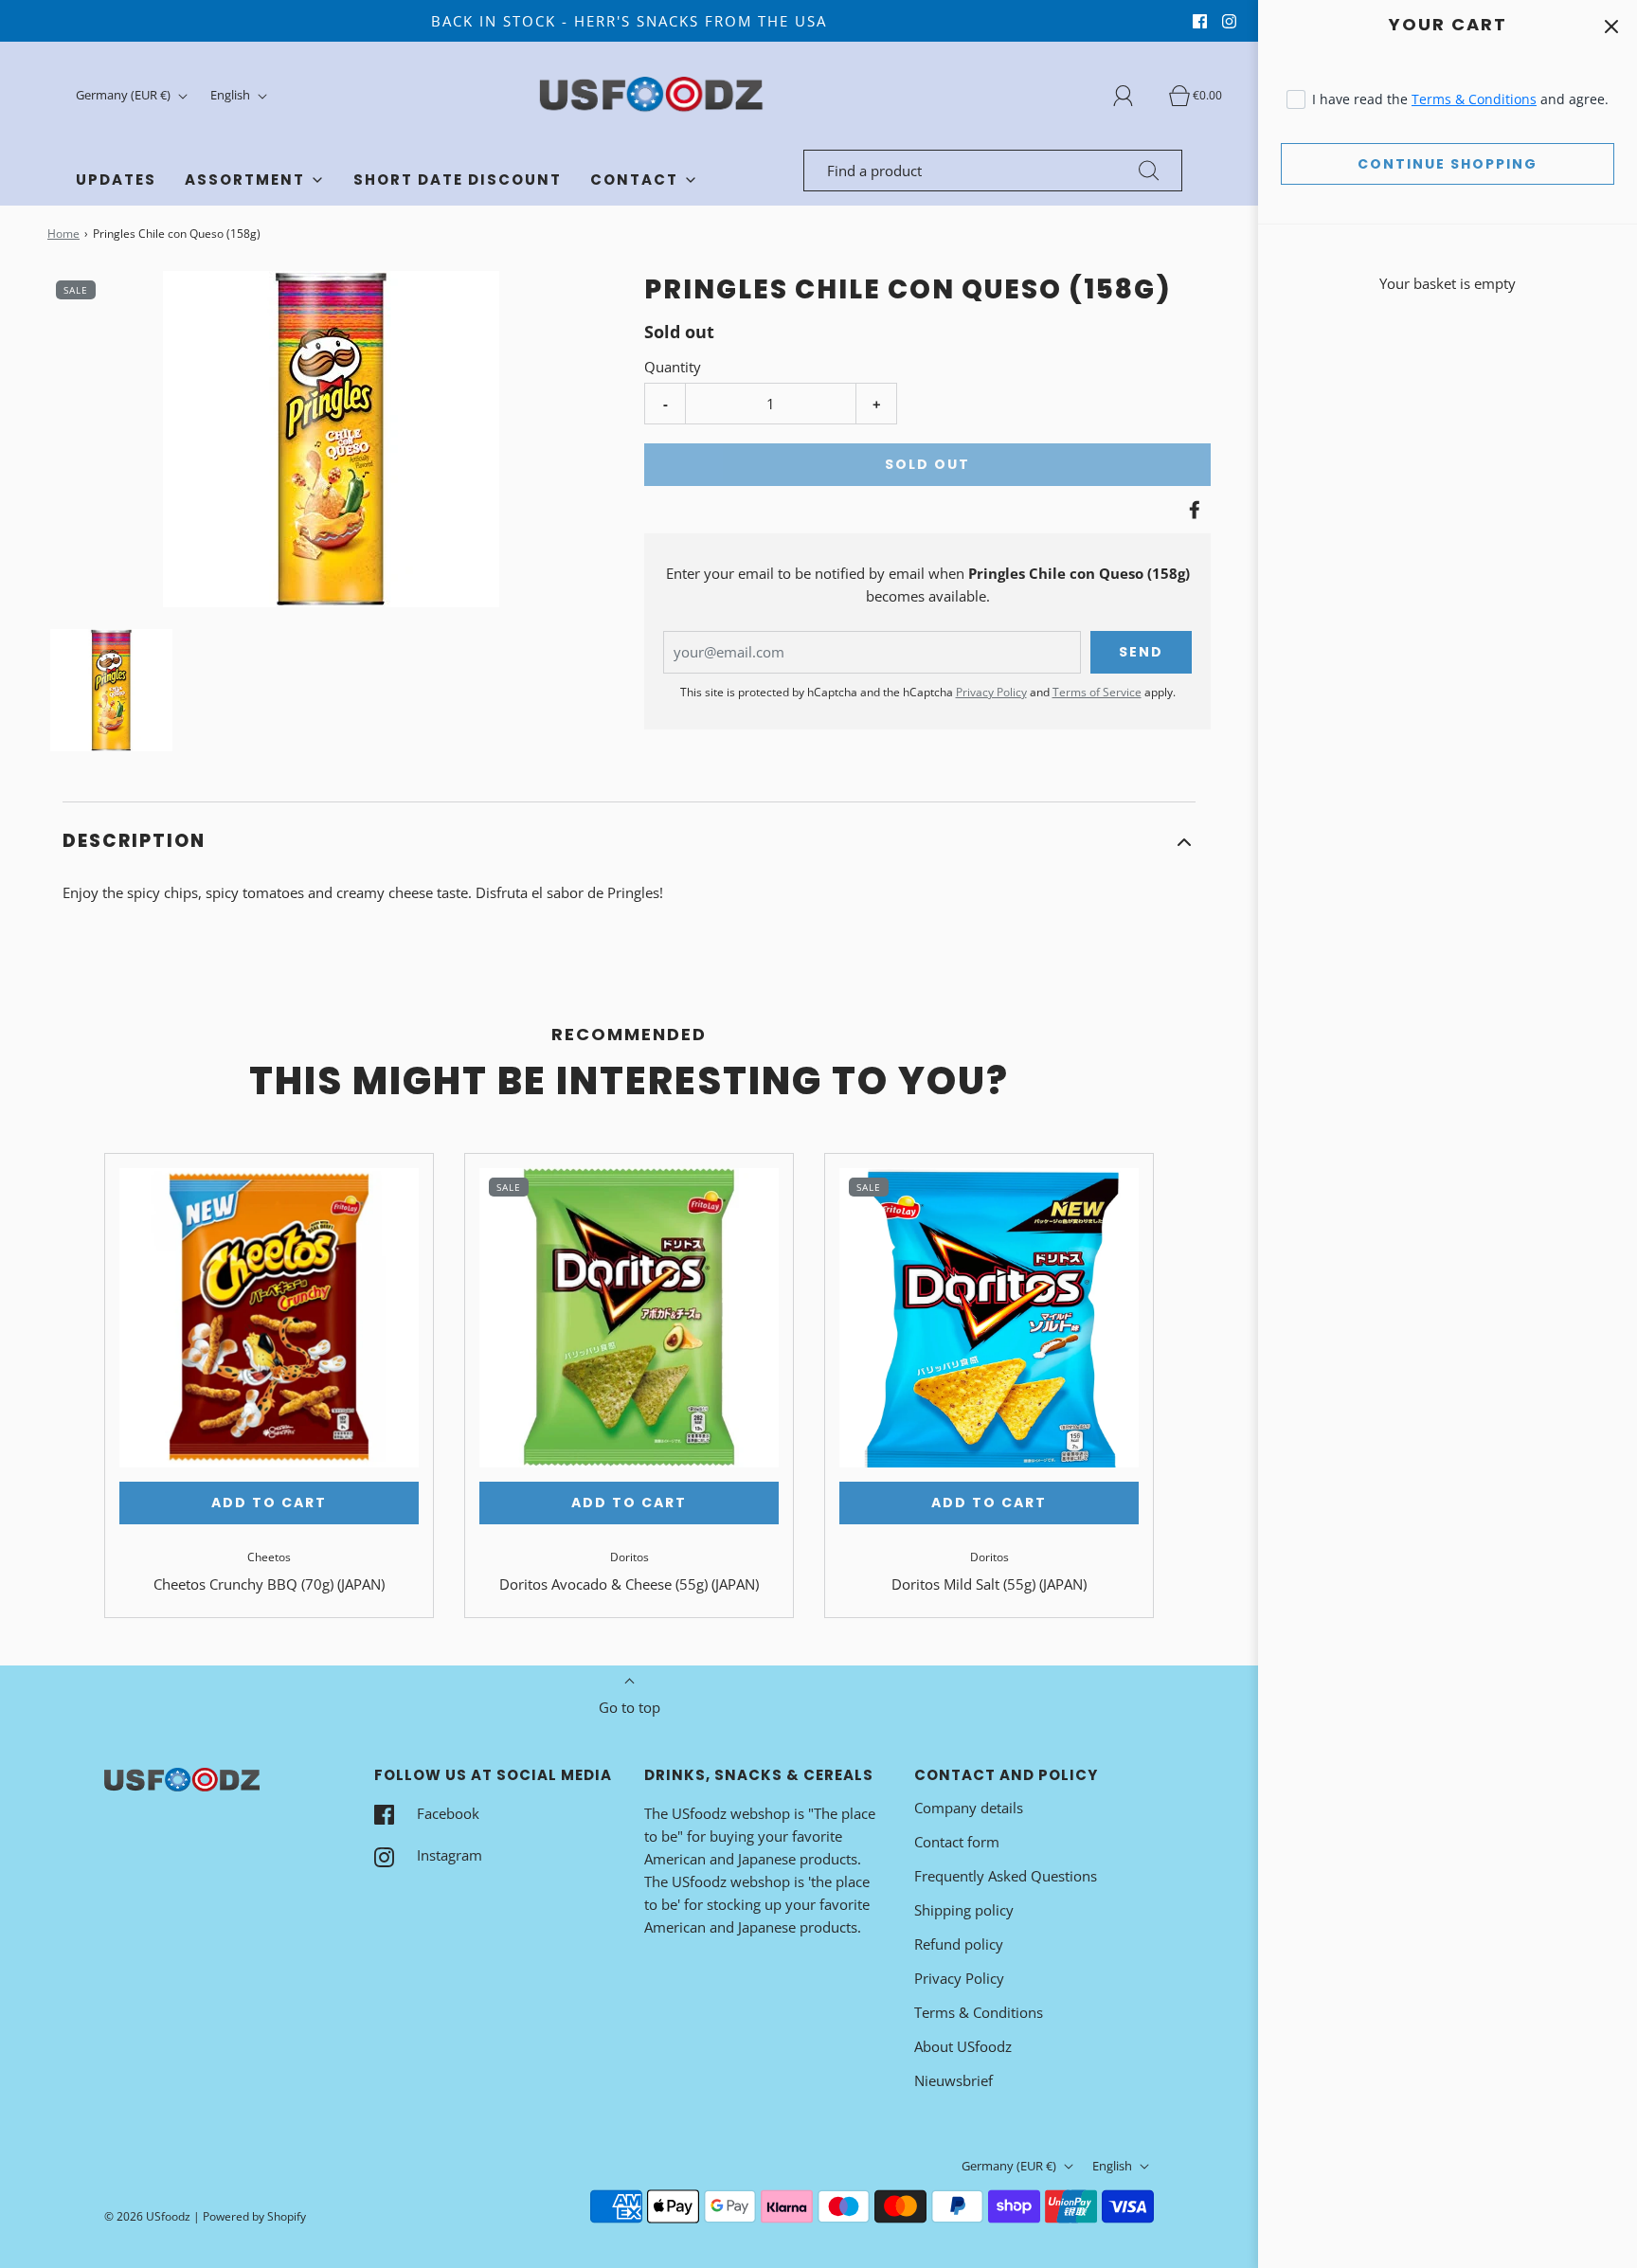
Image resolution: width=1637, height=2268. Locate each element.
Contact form (957, 1842)
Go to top (630, 1707)
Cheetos (269, 1557)
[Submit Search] (1149, 171)
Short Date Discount (458, 180)
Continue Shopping (1448, 164)
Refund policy (959, 1944)
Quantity (673, 367)
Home (63, 234)
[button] (111, 690)
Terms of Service (1097, 692)
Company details (969, 1808)
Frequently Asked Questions (1006, 1876)
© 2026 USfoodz (147, 2216)
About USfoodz (963, 2046)
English (232, 95)
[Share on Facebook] (1192, 510)
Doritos (630, 1557)
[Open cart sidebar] (1611, 26)
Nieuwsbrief (953, 2080)
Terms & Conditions (1474, 99)
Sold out (927, 464)
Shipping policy (964, 1910)
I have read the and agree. (1460, 99)
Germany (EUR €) (125, 95)
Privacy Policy (991, 692)
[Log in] (1134, 96)
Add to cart (269, 1503)
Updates (116, 180)
